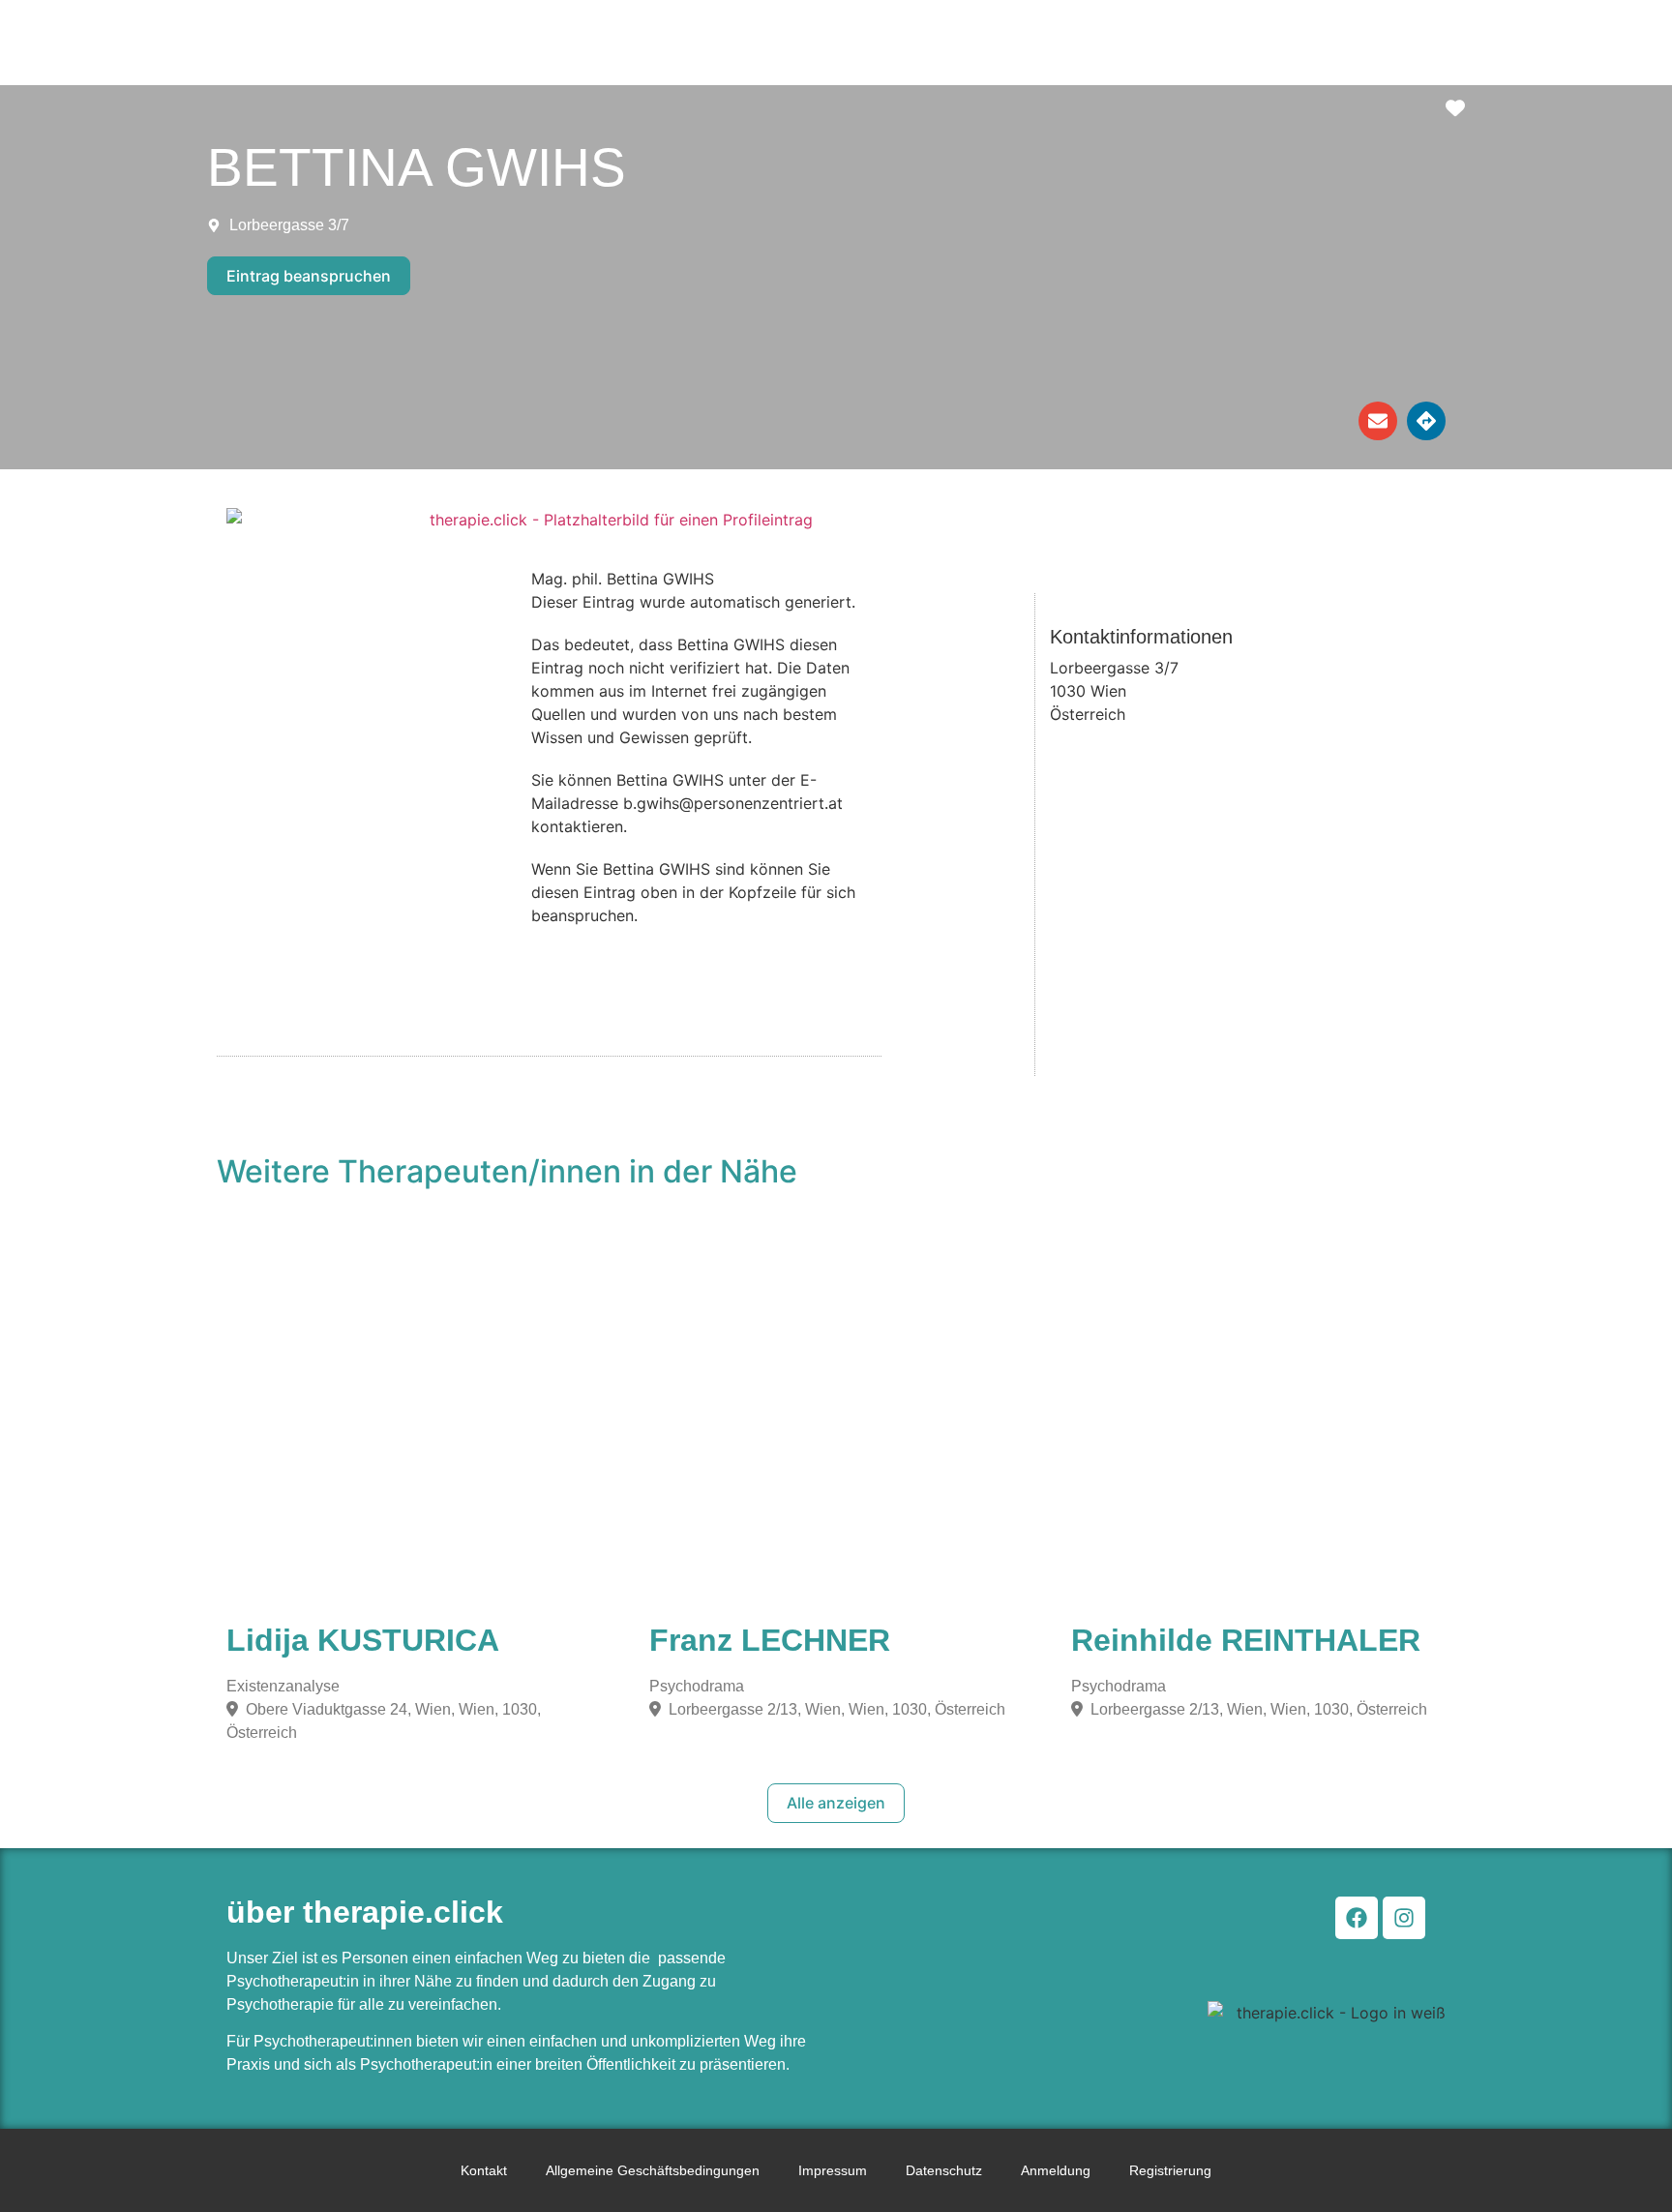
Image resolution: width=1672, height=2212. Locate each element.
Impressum (833, 2170)
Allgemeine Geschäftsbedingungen (653, 2170)
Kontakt (484, 2170)
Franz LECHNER (770, 1640)
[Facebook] (1357, 1918)
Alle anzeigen (836, 1803)
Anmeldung (1056, 2170)
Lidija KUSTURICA (363, 1640)
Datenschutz (944, 2170)
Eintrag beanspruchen (309, 276)
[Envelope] (1378, 421)
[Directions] (1426, 421)
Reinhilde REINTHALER (1246, 1640)
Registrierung (1170, 2170)
